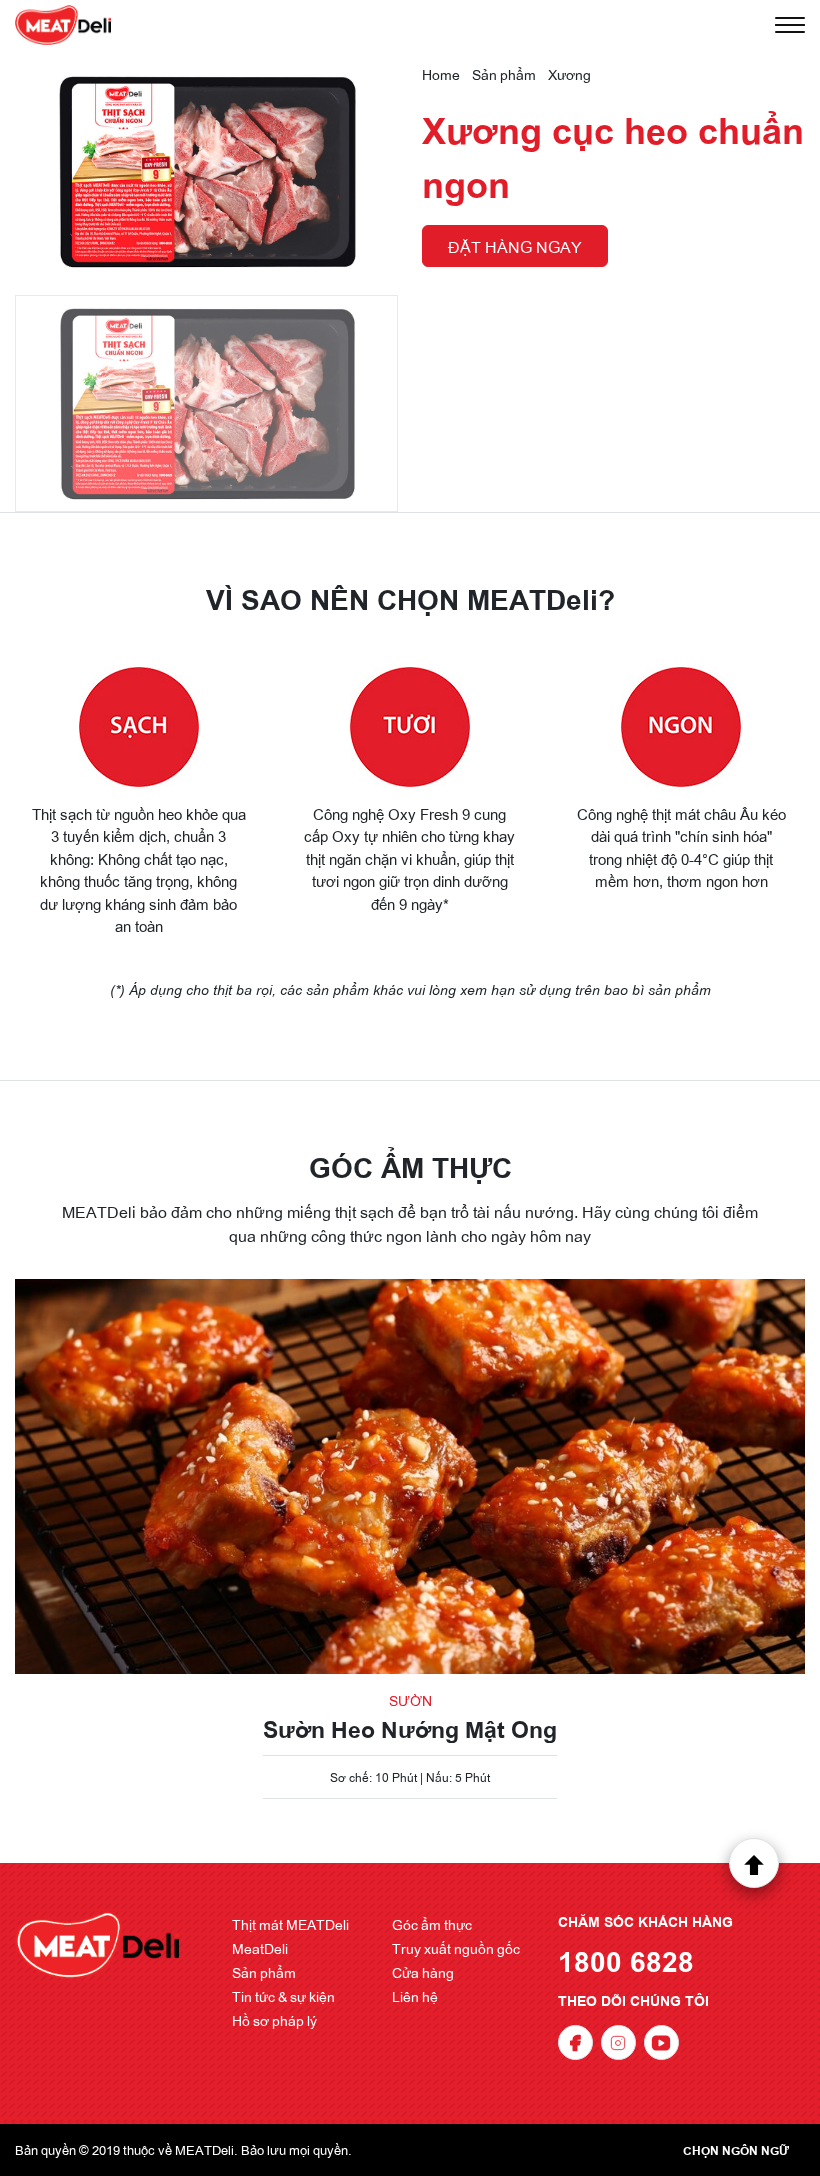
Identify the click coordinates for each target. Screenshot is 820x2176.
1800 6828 (626, 1959)
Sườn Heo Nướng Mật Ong (410, 1728)
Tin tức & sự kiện (283, 1996)
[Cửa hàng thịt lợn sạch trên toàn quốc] (63, 25)
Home (441, 74)
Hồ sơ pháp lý (274, 2020)
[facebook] (575, 2042)
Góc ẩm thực (432, 1924)
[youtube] (661, 2042)
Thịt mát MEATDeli (290, 1924)
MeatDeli (260, 1948)
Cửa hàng (423, 1972)
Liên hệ (415, 1996)
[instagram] (618, 2042)
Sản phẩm (504, 74)
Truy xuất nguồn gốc (456, 1948)
